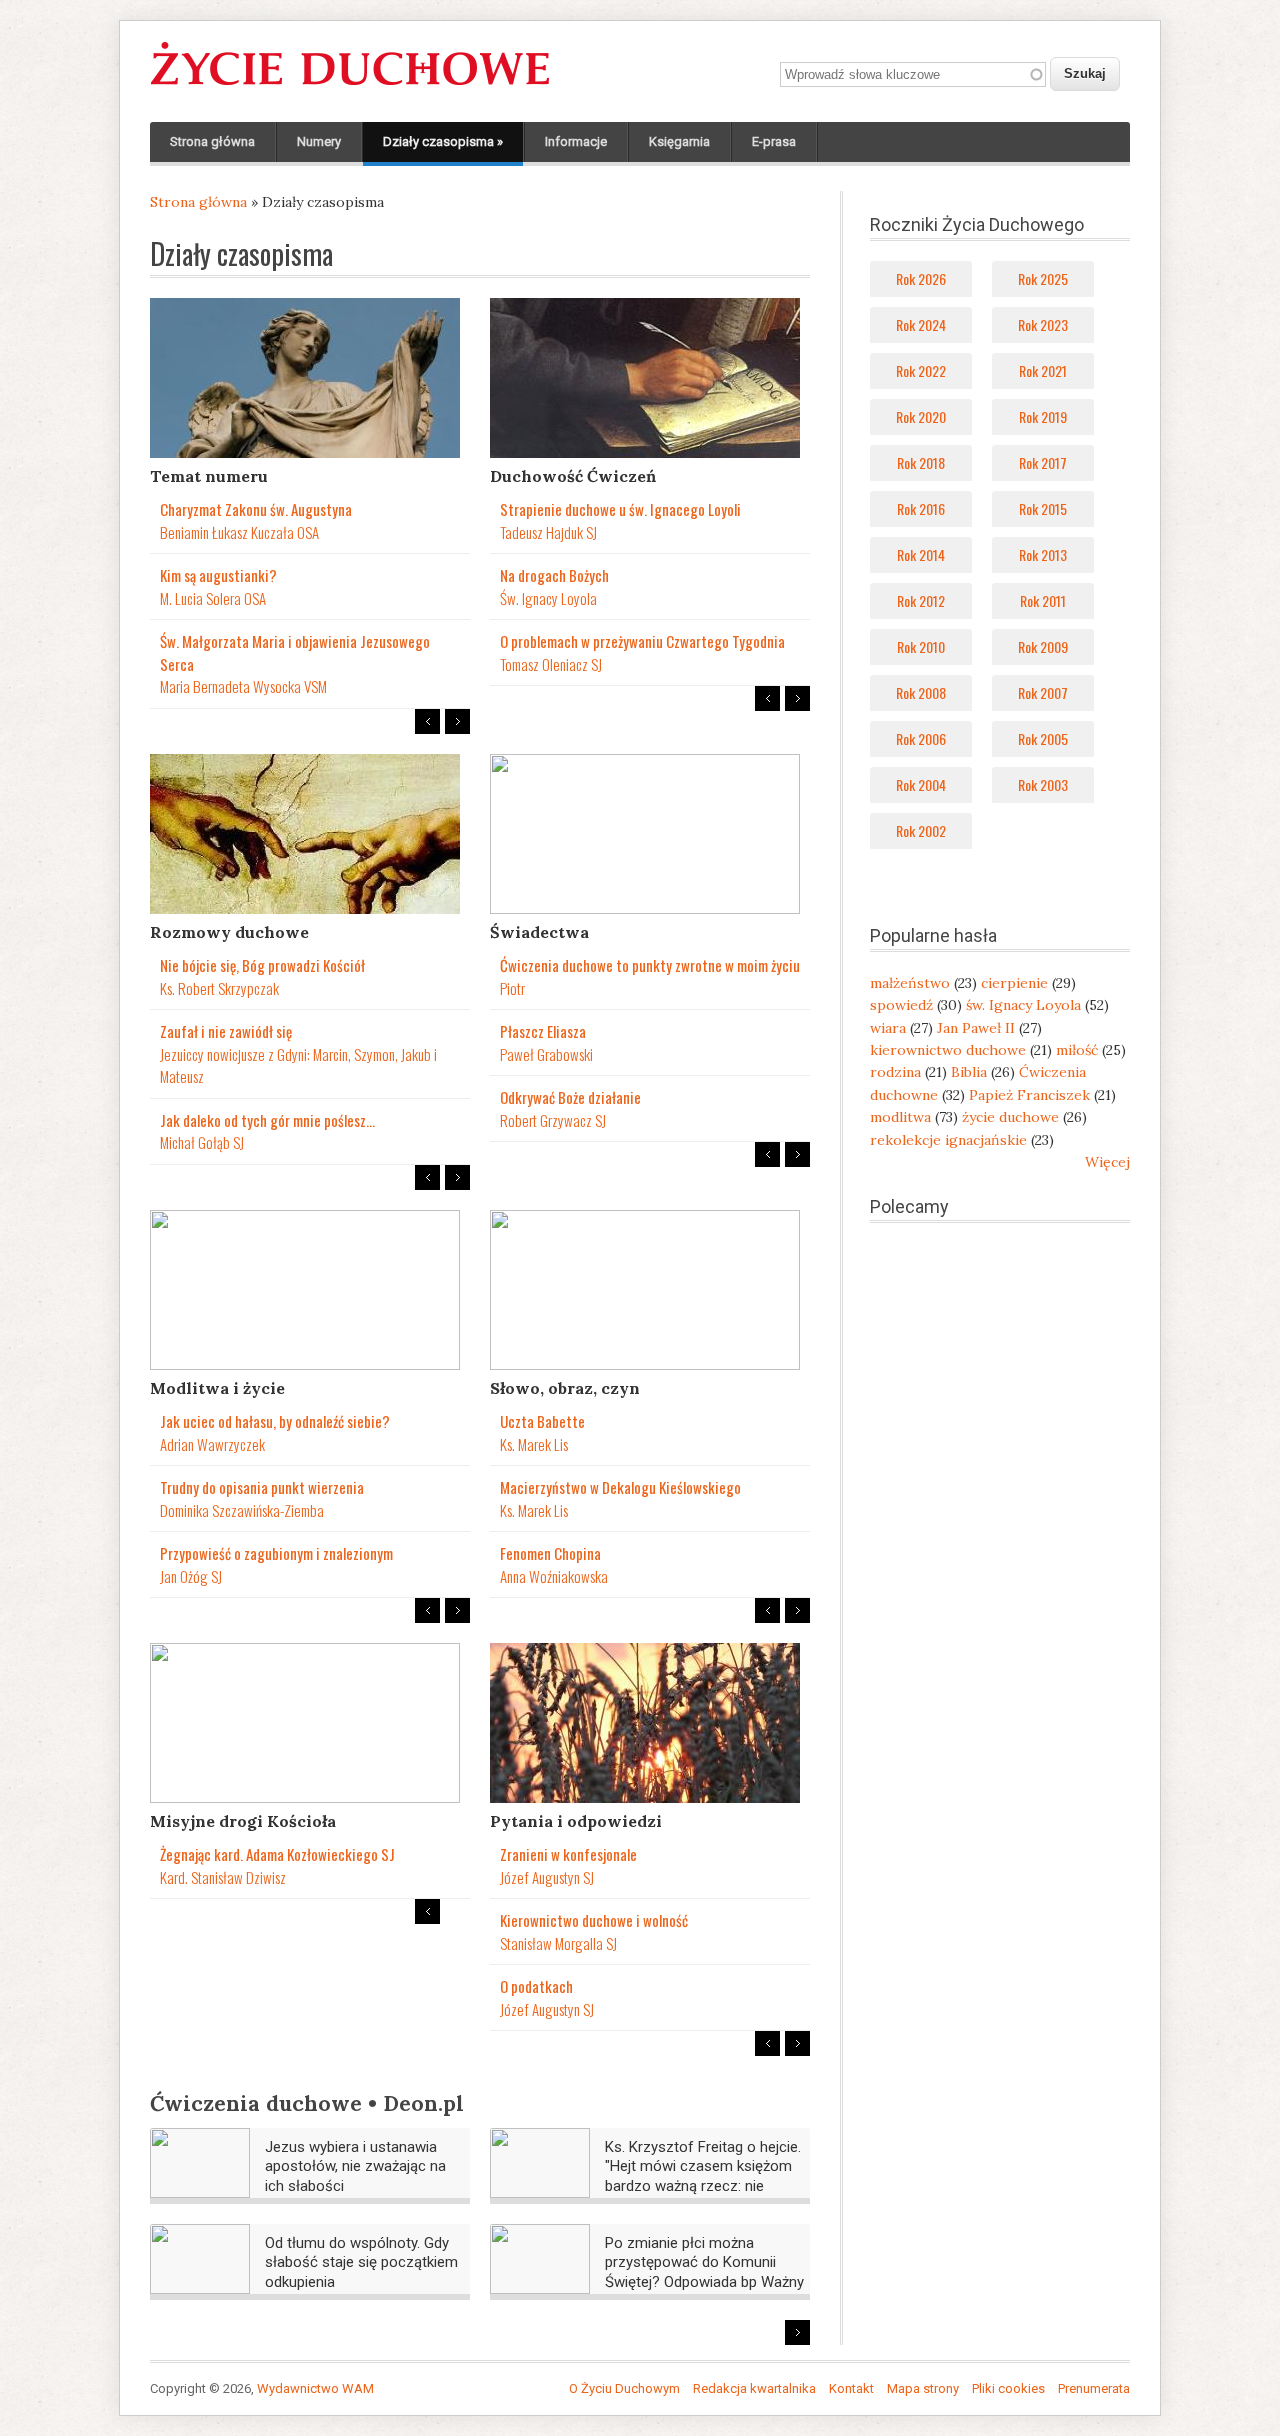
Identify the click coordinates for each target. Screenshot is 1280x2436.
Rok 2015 (1043, 508)
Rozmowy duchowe (229, 932)
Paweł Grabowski (546, 1054)
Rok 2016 (921, 508)
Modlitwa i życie (217, 1388)
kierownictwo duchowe (948, 1050)
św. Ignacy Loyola (1023, 1005)
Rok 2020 (921, 416)
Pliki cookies (1008, 2388)
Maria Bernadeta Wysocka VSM (243, 686)
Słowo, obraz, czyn (565, 1388)
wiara (888, 1028)
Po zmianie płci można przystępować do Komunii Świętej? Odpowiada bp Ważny (704, 2262)
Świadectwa (539, 932)
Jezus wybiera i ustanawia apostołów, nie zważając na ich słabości (355, 2166)
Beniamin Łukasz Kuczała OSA (239, 532)
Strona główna (212, 141)
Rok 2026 (921, 278)
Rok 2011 (1043, 600)
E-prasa (774, 141)
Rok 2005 (1043, 738)
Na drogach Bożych (554, 575)
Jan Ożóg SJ (191, 1576)
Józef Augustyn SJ (547, 1877)
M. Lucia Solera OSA (213, 598)
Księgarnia (679, 141)
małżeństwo (910, 983)
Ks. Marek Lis (534, 1444)
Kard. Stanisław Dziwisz (223, 1877)
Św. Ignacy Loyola (548, 598)
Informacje (576, 141)
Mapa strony (923, 2388)
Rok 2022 (921, 370)
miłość (1077, 1050)
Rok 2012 (921, 600)
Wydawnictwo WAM (315, 2388)
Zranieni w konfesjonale (568, 1854)
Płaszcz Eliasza (543, 1031)
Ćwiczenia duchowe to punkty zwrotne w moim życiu (650, 965)
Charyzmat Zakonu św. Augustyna (256, 509)
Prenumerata (1094, 2388)
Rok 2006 (921, 738)
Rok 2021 (1043, 370)
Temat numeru (209, 476)
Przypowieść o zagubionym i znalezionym (276, 1553)
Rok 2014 (921, 554)
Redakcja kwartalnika (754, 2388)
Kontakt (851, 2388)
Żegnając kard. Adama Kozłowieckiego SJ (277, 1854)
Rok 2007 (1043, 692)
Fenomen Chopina (550, 1553)
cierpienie (1014, 983)
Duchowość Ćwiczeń (573, 476)
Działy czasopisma (443, 141)
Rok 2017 (1043, 462)
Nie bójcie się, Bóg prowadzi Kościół (262, 965)
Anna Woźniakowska (554, 1576)
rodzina (895, 1072)
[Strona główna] (350, 86)
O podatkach (536, 1986)
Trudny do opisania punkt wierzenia (262, 1487)
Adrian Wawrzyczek (212, 1444)
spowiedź (901, 1005)
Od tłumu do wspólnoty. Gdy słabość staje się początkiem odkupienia (361, 2262)
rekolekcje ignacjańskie (948, 1140)
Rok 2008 (921, 692)
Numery (319, 141)
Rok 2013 (1043, 554)
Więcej (1107, 1162)
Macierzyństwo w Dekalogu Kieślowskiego (620, 1487)
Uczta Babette (542, 1421)
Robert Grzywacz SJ (553, 1120)
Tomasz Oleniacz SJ (551, 664)
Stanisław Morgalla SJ (558, 1943)
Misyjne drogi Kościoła (243, 1821)
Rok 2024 (921, 324)
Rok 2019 (1043, 416)
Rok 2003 (1043, 784)
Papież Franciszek (1029, 1095)
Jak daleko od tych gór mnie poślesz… (267, 1120)
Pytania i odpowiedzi (576, 1821)
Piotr (512, 988)
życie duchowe (1010, 1117)
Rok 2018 (921, 462)
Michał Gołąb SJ (202, 1142)
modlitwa (900, 1117)
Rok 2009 (1043, 646)
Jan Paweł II (976, 1028)
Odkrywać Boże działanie (570, 1097)
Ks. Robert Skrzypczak (219, 988)
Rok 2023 (1043, 324)
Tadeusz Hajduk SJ (548, 532)
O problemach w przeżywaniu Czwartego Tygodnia (642, 641)
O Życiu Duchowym (624, 2388)
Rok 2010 (921, 646)
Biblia (969, 1072)
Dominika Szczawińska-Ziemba (242, 1510)
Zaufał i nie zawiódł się (226, 1031)
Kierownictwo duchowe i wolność (594, 1920)
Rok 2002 (921, 830)
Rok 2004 (921, 784)
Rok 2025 (1043, 278)
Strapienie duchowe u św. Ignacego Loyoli (620, 509)
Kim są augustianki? (218, 575)
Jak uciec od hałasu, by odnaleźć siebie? (275, 1421)
